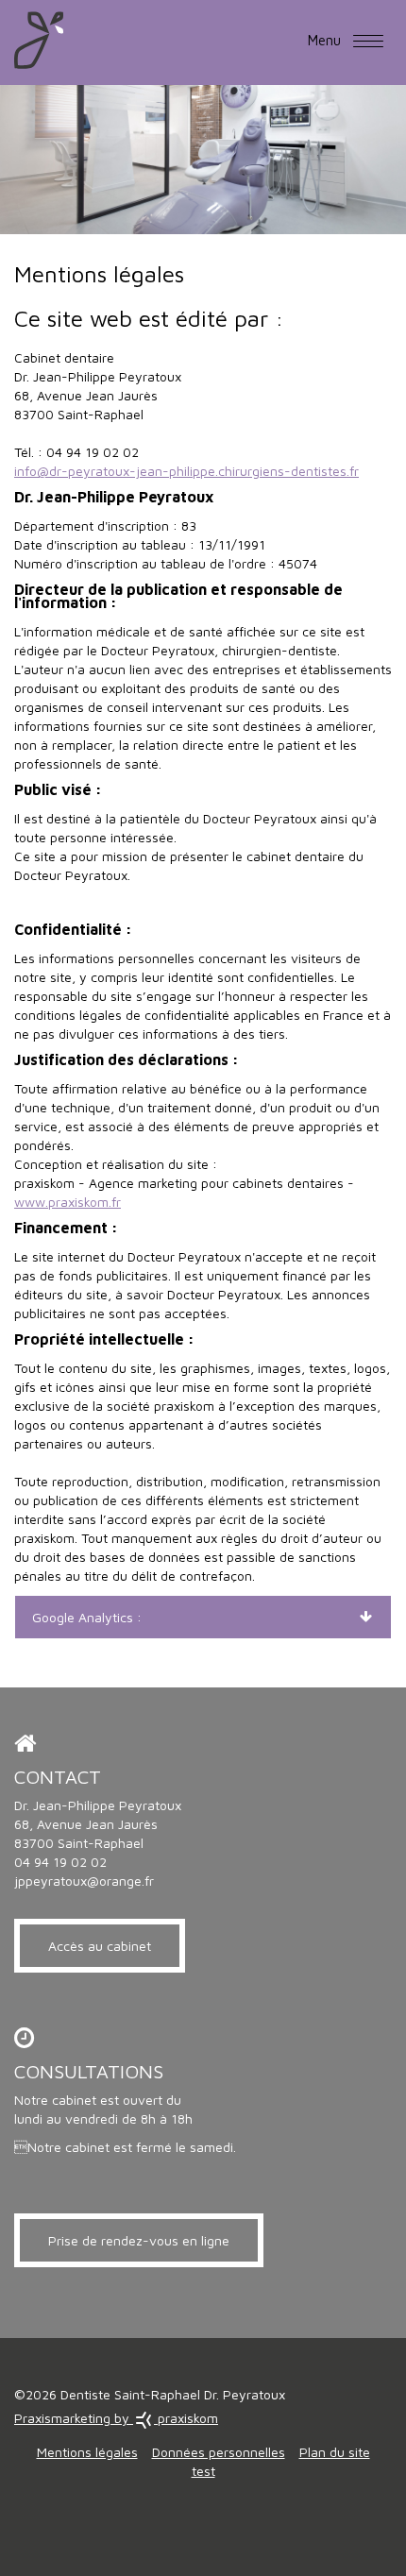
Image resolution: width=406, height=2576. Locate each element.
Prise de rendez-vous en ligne (139, 2240)
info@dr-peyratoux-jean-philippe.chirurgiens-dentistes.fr (186, 471)
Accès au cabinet (100, 1946)
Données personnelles (219, 2452)
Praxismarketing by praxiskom (116, 2418)
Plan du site (335, 2452)
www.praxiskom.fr (68, 1202)
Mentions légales (87, 2452)
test (203, 2471)
